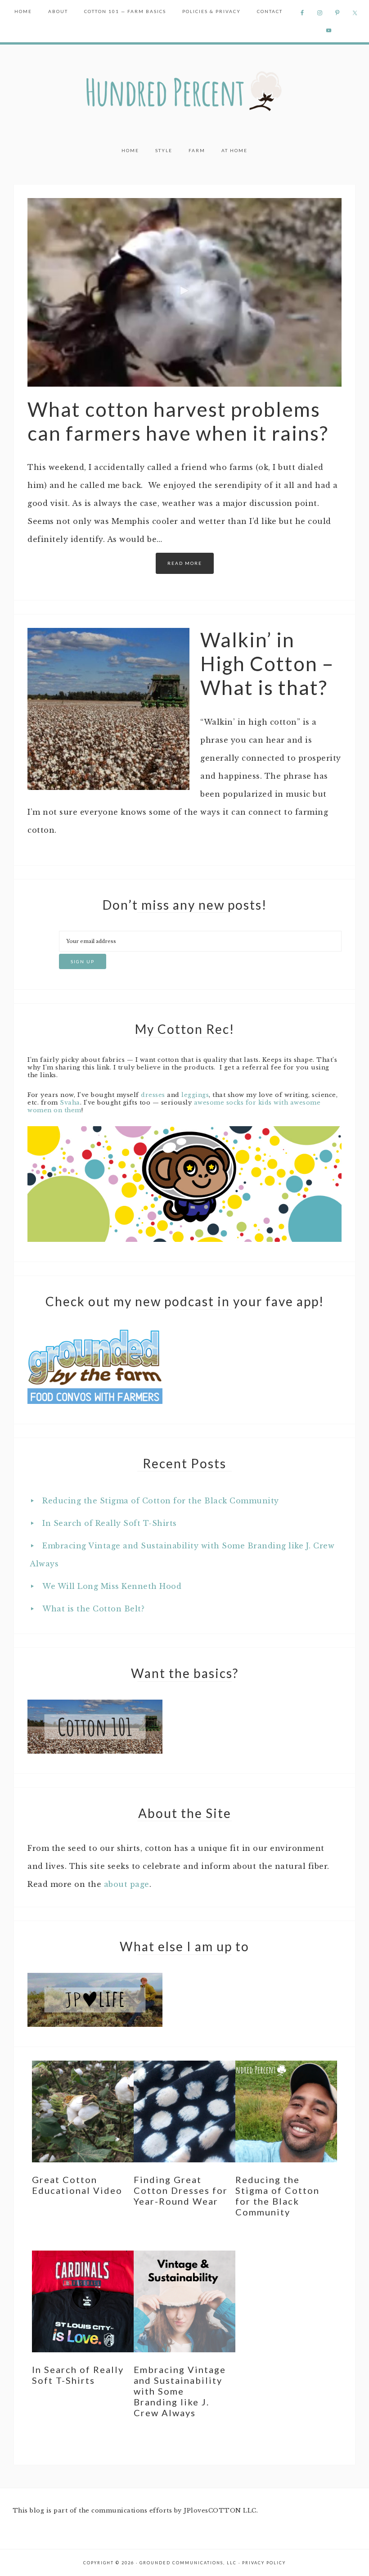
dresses (153, 1095)
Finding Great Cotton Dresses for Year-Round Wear (181, 2190)
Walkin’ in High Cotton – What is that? (267, 663)
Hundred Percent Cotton (184, 92)
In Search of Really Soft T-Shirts (110, 1523)
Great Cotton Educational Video (77, 2185)
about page (127, 1884)
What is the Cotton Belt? (93, 1609)
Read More (185, 563)
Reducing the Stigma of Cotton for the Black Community (161, 1501)
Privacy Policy (264, 2563)
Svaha (70, 1103)
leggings (195, 1095)
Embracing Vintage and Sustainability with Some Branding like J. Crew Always (180, 2391)
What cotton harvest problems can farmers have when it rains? (178, 421)
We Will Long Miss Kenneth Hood (112, 1586)
